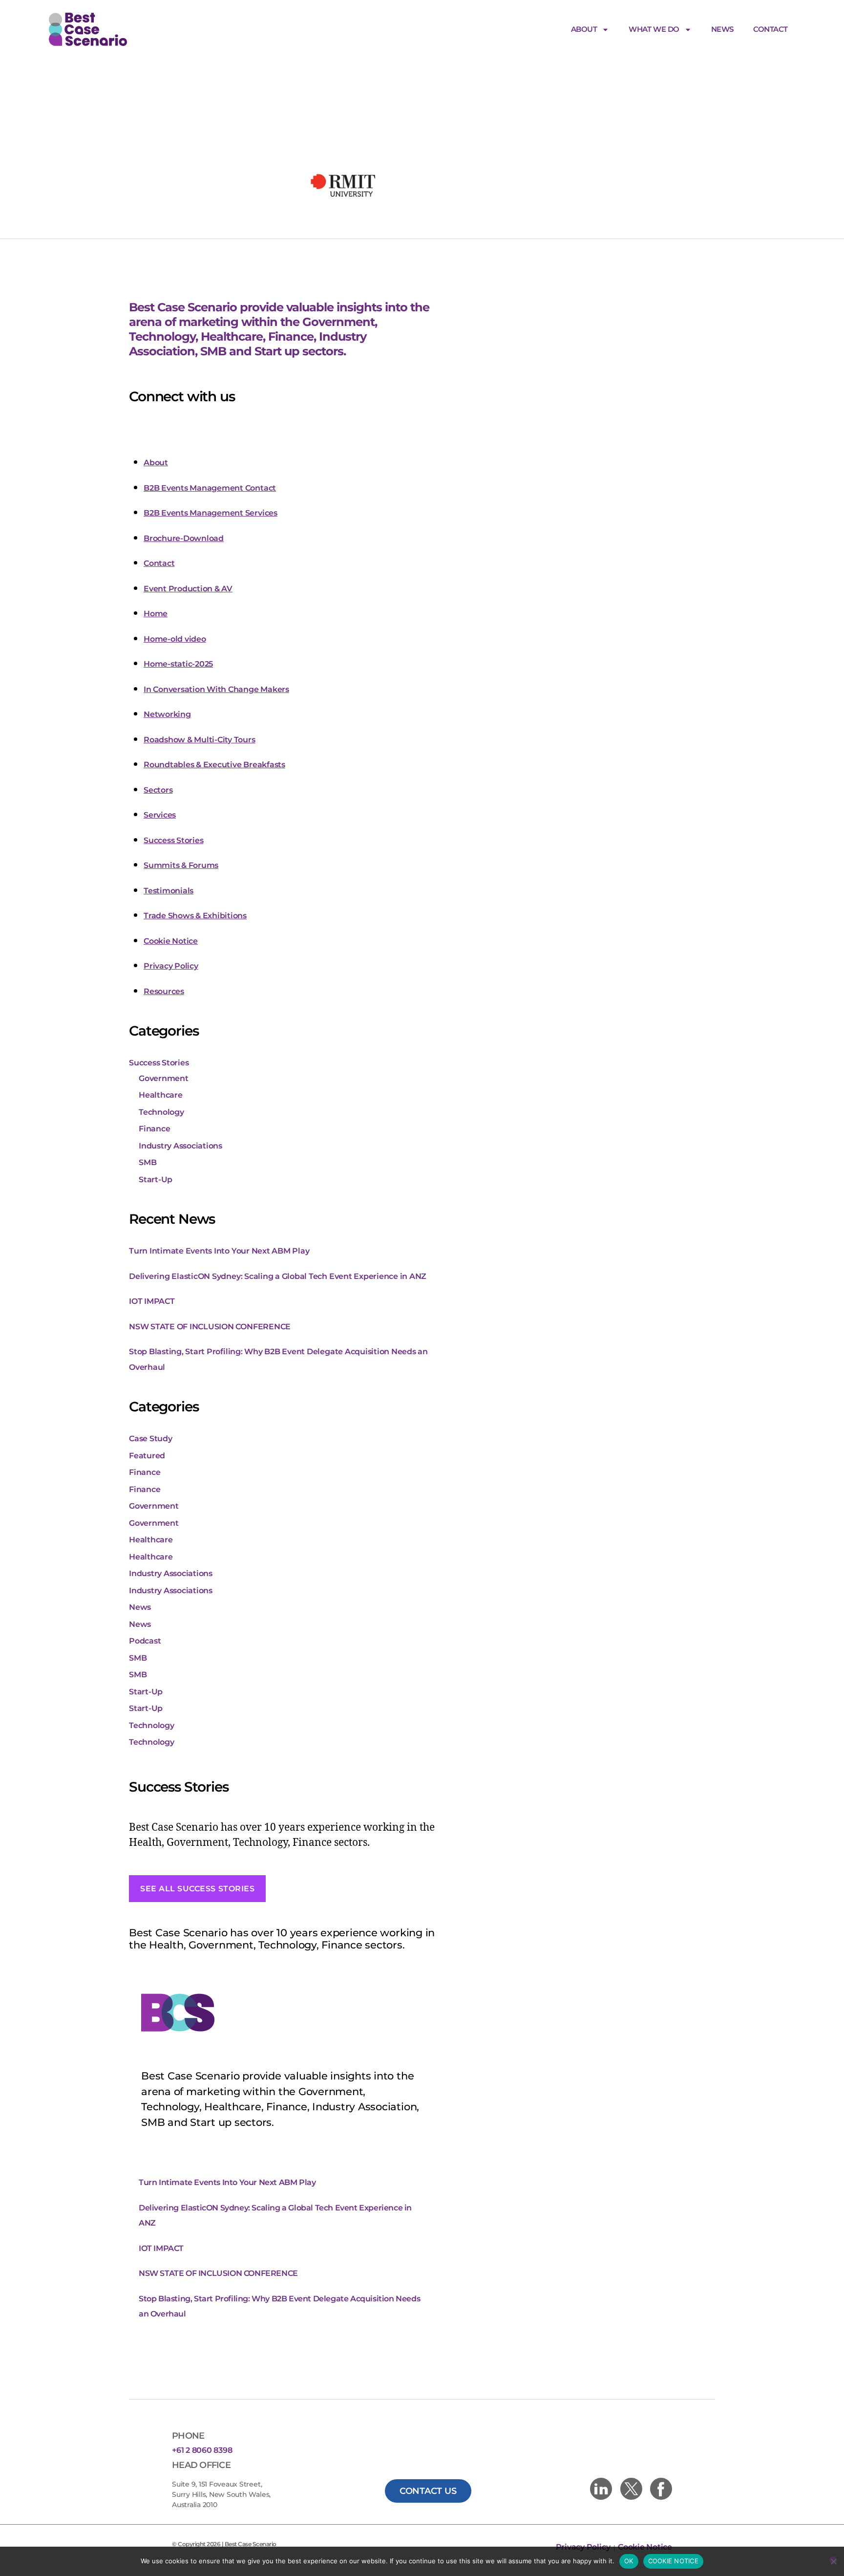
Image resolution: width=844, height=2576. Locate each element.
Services (160, 815)
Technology (161, 1112)
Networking (167, 714)
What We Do (654, 29)
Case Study (151, 1439)
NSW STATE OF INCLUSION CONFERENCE (210, 1327)
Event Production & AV (188, 589)
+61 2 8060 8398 (202, 2450)
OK (629, 2561)
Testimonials (169, 891)
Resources (164, 991)
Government (164, 1078)
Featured (147, 1456)
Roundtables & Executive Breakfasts (214, 765)
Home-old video (175, 639)
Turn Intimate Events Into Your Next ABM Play (219, 1251)
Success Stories (173, 840)
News (722, 29)
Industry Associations (180, 1146)
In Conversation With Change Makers (216, 689)
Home (156, 614)
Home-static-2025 (178, 664)
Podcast (145, 1641)
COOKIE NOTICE (673, 2561)
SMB (148, 1162)
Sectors (158, 790)
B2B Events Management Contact (210, 488)
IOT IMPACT (152, 1301)
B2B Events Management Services (211, 513)
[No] (833, 2560)
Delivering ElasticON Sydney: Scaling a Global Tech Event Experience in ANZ (278, 1276)
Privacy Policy (171, 966)
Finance (154, 1129)
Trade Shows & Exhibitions (195, 916)
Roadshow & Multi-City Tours (200, 740)
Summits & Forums (181, 865)
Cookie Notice (171, 941)
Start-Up (156, 1180)
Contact (770, 29)
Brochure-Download (184, 538)
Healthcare (161, 1095)
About (584, 29)
